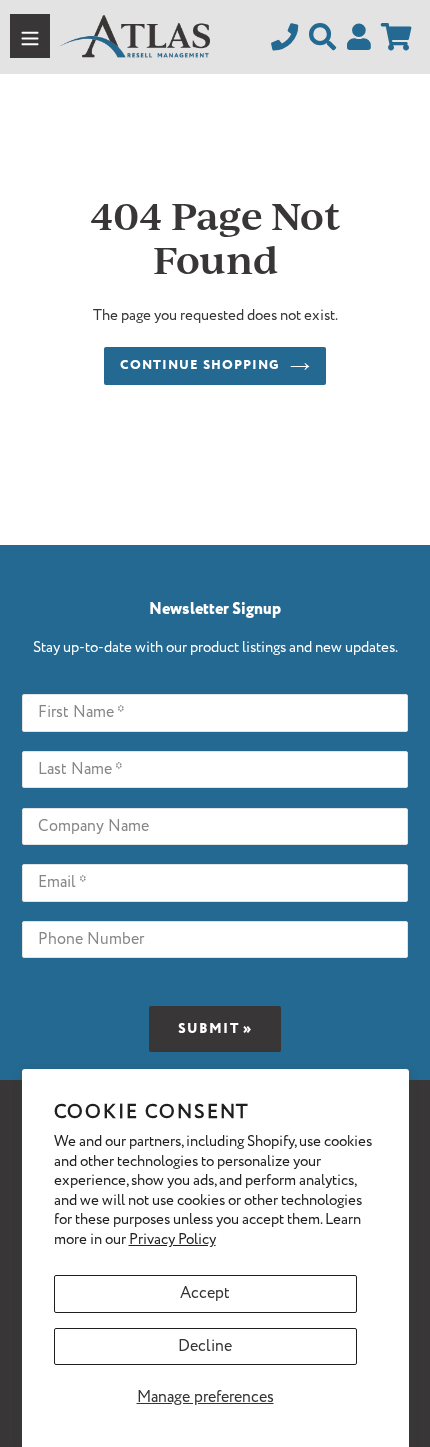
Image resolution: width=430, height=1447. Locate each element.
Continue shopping (200, 365)
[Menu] (30, 36)
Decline (205, 1346)
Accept (205, 1293)
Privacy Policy (172, 1240)
